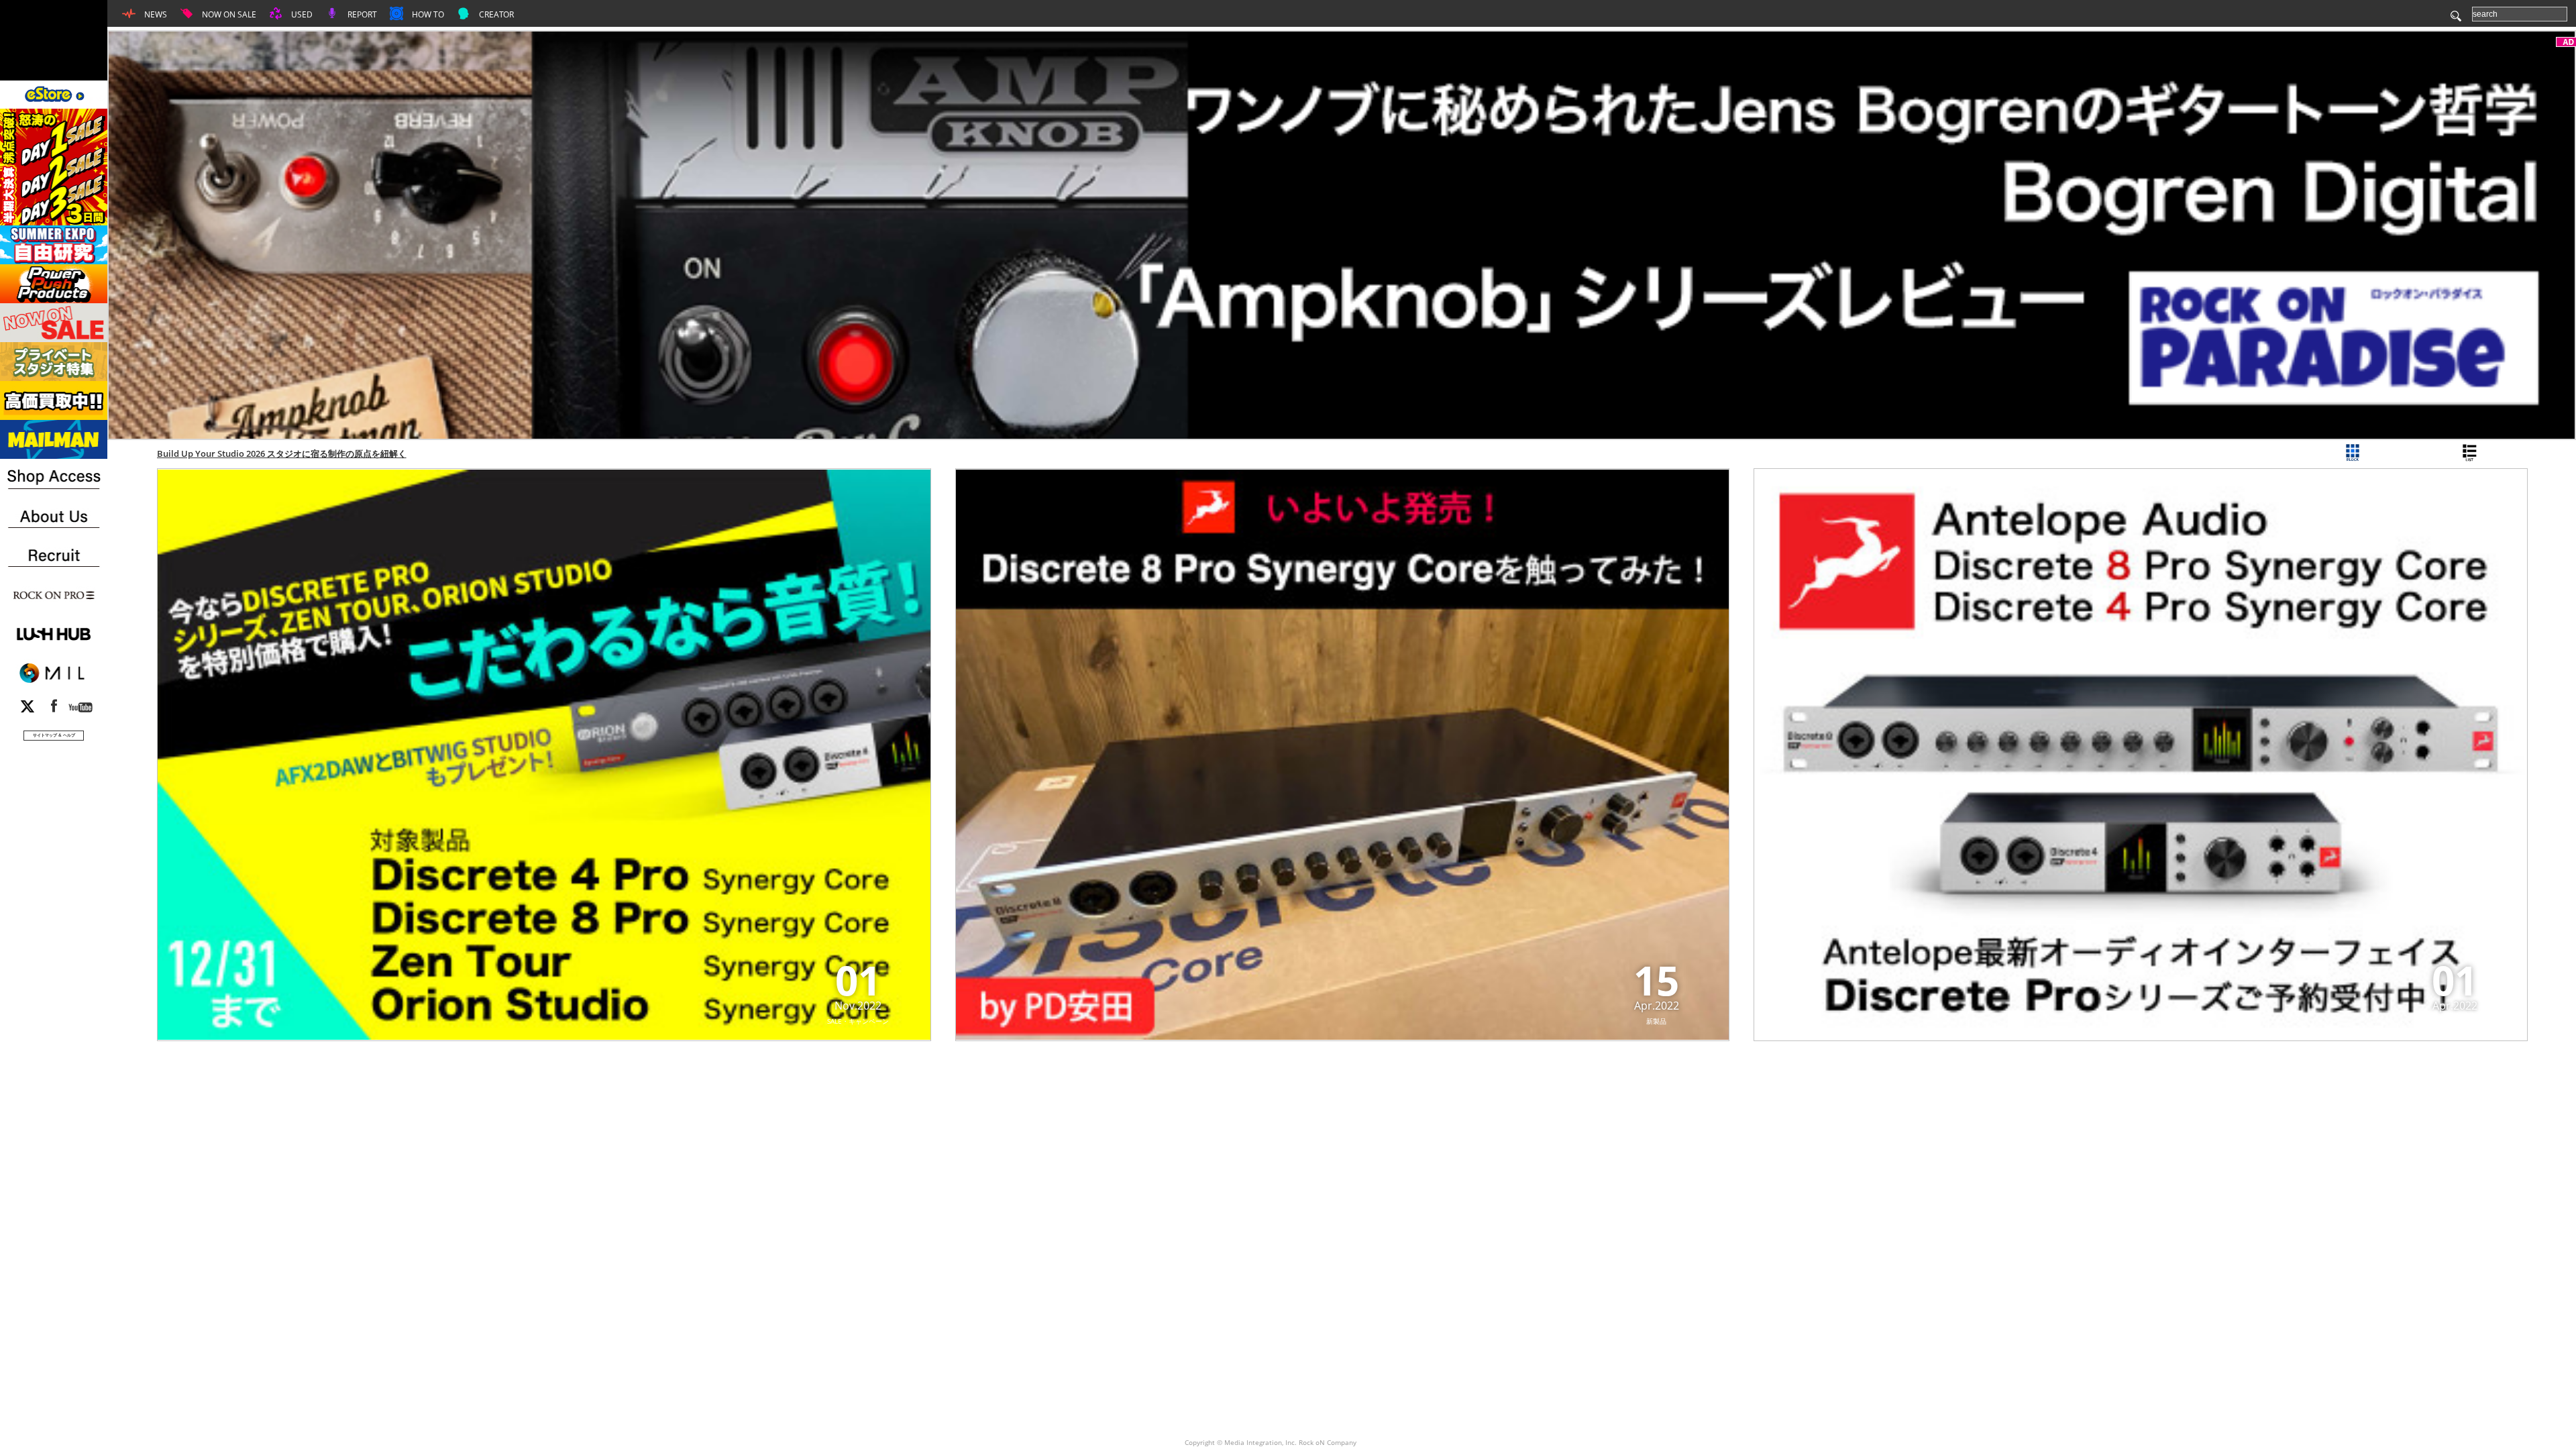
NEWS (155, 14)
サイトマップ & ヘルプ (54, 735)
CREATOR (495, 14)
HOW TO (427, 14)
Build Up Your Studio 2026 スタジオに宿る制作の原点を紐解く (282, 453)
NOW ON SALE (228, 14)
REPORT (361, 14)
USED (301, 14)
